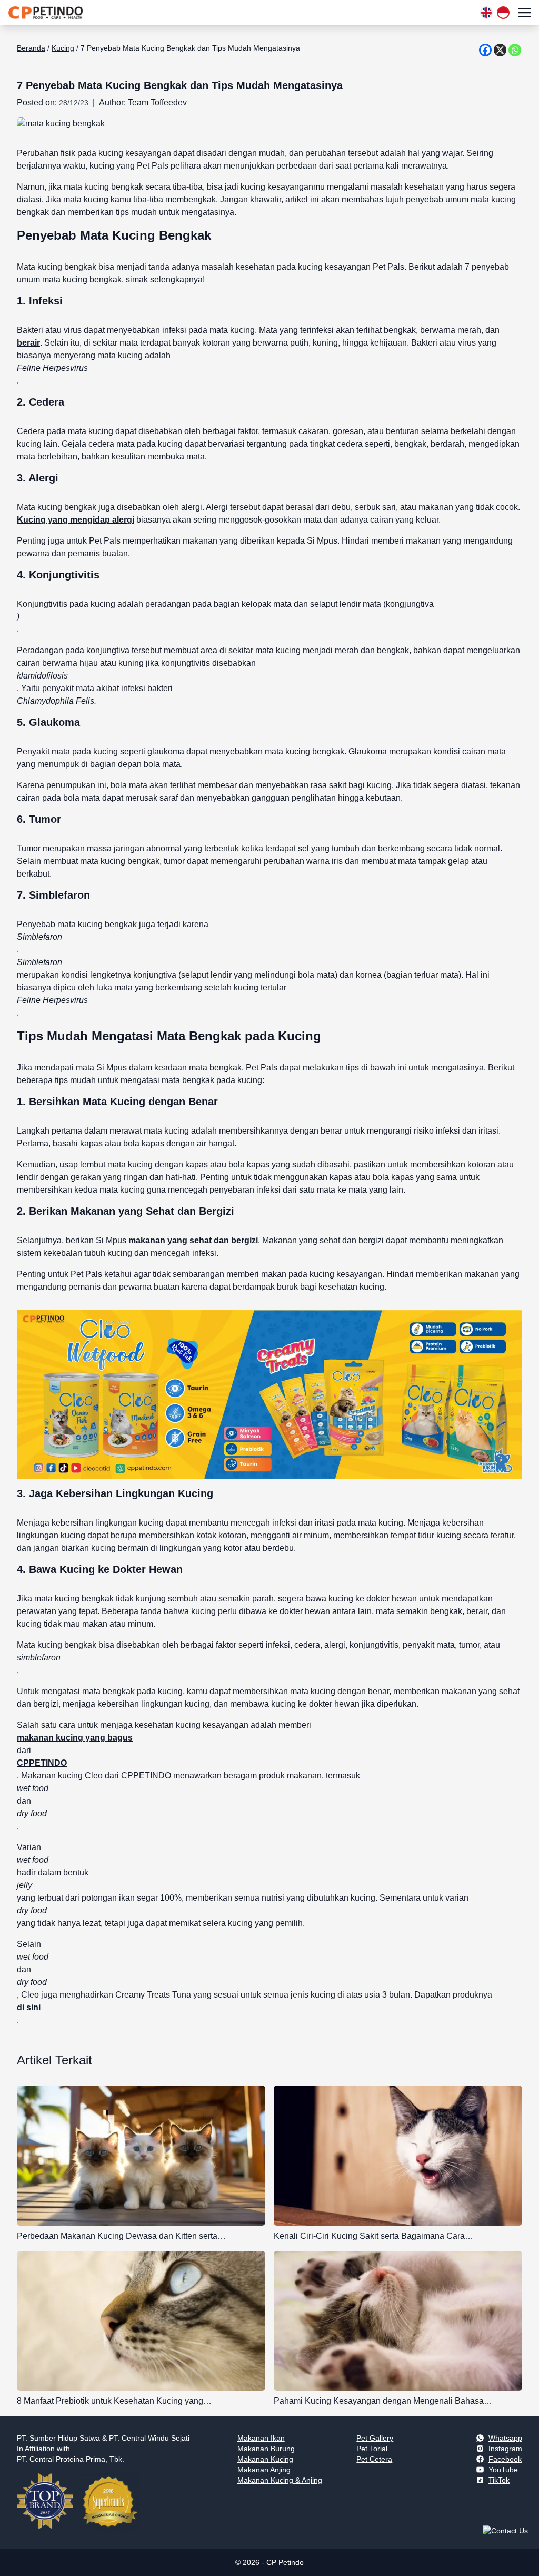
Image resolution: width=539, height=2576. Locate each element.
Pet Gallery (375, 2438)
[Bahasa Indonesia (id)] (503, 13)
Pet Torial (372, 2449)
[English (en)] (486, 13)
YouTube (503, 2470)
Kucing (63, 48)
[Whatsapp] (515, 50)
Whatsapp (505, 2438)
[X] (500, 50)
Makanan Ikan (261, 2438)
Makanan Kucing (265, 2459)
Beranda (31, 48)
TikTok (499, 2480)
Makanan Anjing (264, 2470)
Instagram (505, 2449)
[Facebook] (485, 50)
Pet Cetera (374, 2459)
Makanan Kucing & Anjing (280, 2480)
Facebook (505, 2459)
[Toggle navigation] (524, 12)
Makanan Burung (266, 2449)
